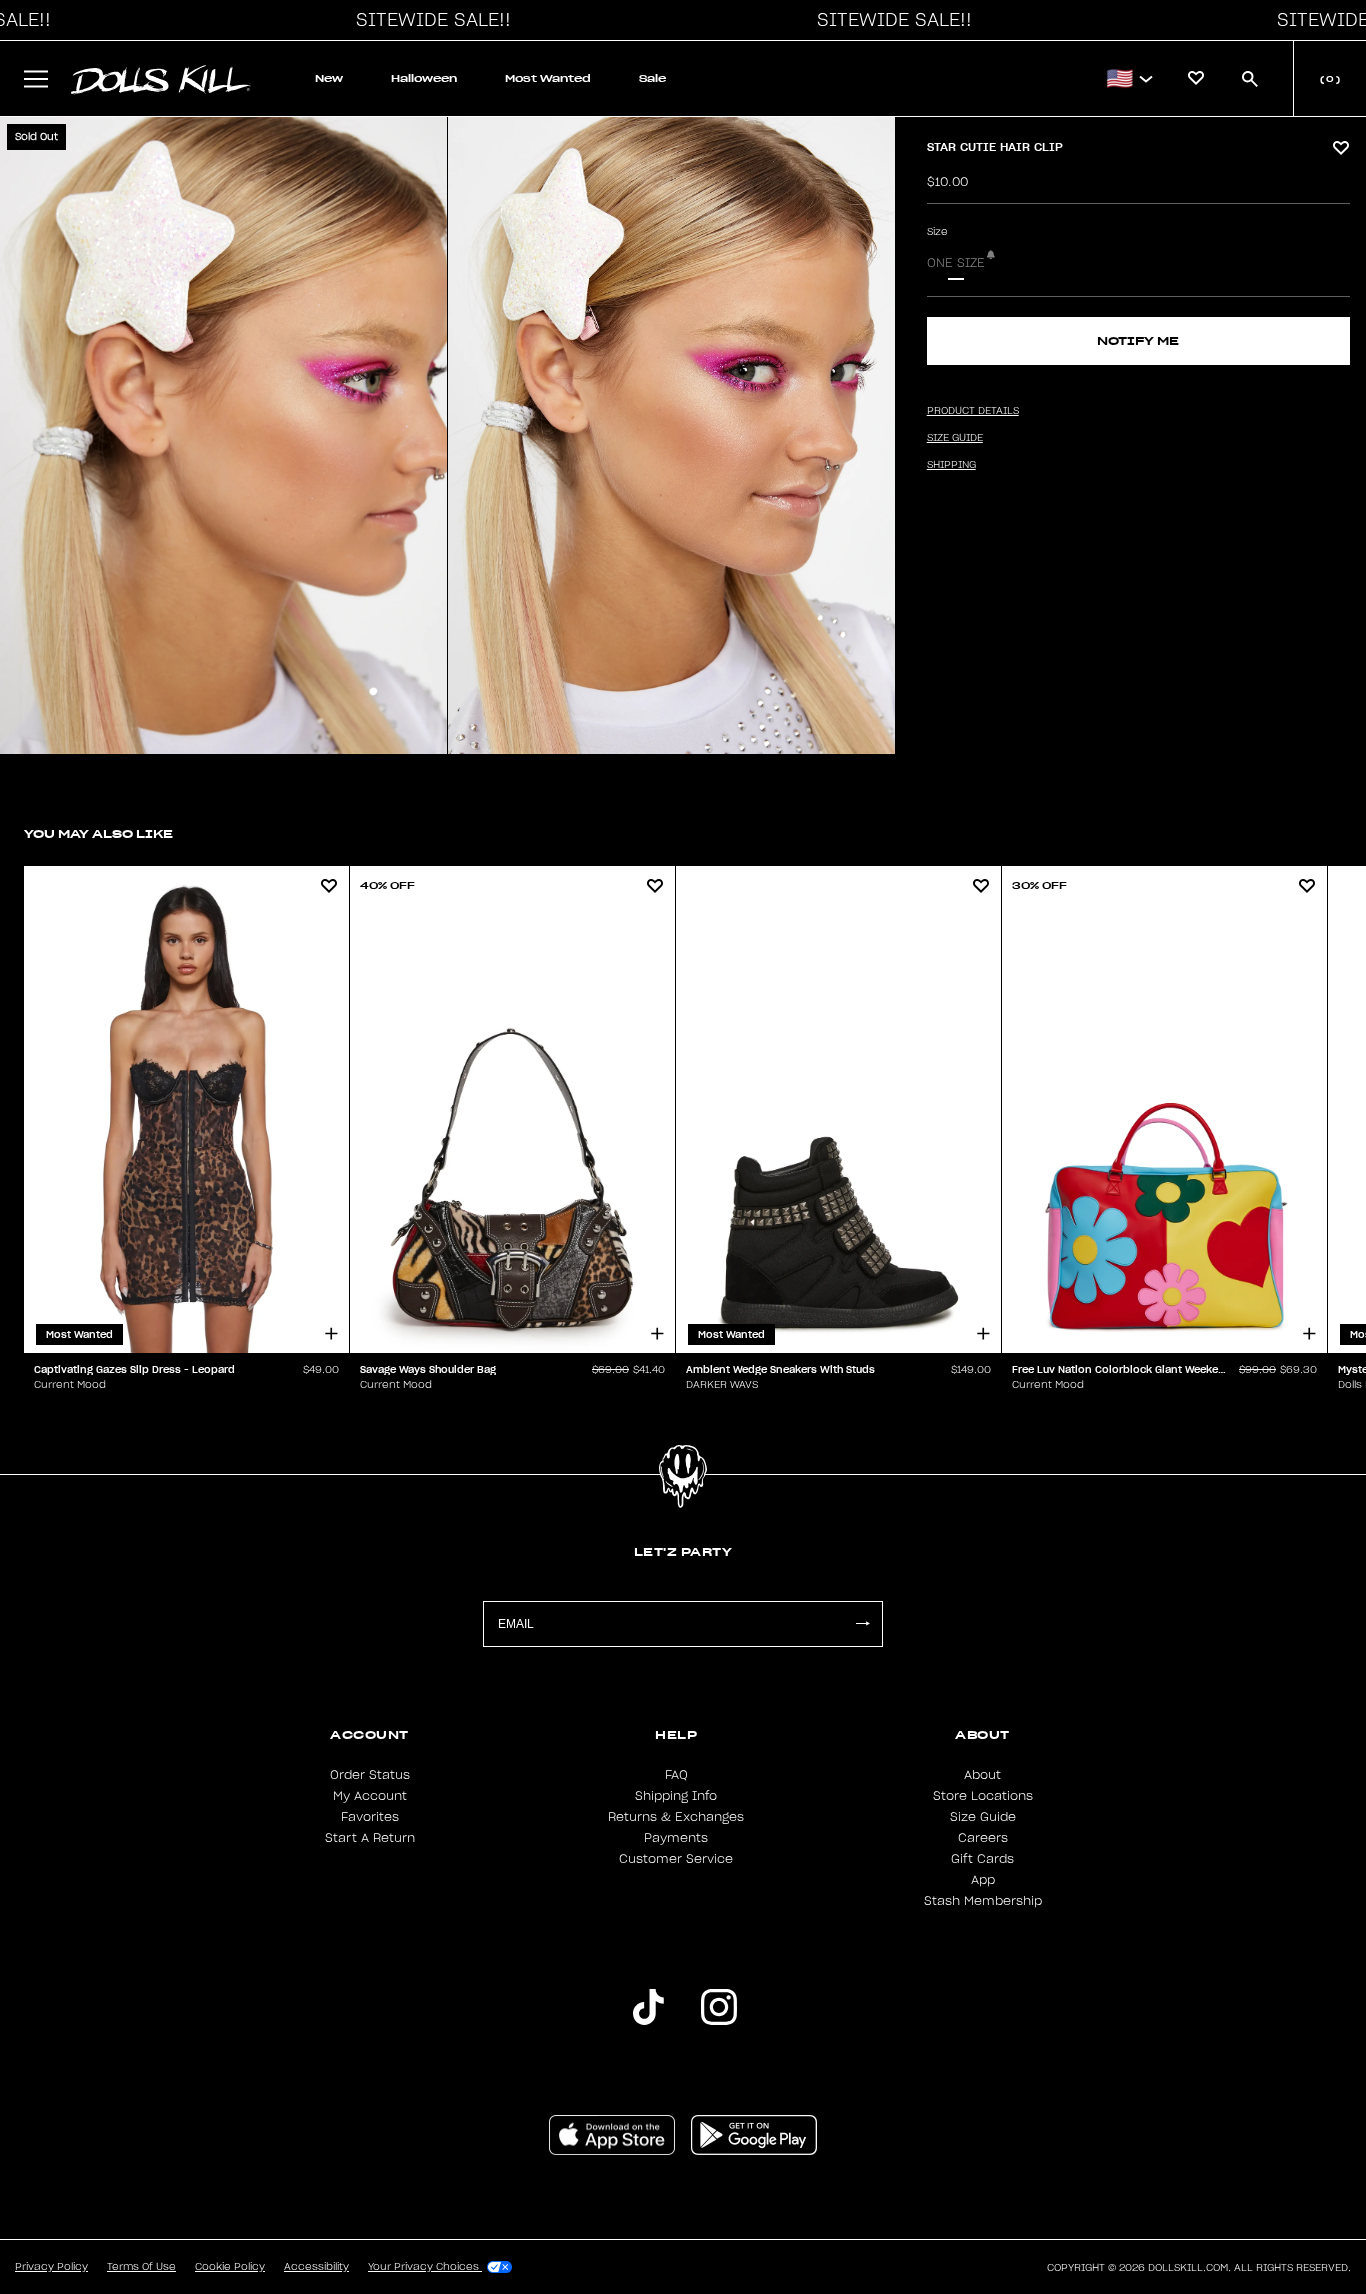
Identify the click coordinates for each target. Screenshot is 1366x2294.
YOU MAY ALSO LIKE (98, 833)
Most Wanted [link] (548, 78)
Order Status (370, 1775)
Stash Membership (983, 1901)
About (982, 1775)
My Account (370, 1796)
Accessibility (316, 2267)
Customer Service (676, 1859)
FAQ (676, 1775)
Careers (983, 1838)
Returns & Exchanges (676, 1817)
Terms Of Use (141, 2267)
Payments (676, 1838)
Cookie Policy (230, 2267)
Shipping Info (676, 1796)
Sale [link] (652, 78)
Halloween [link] (424, 78)
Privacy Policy (51, 2267)
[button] (428, 20)
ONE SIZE (956, 263)
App (983, 1880)
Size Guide (983, 1817)
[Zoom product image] (223, 435)
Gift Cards (982, 1859)
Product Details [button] (973, 411)
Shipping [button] (951, 465)
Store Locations (983, 1796)
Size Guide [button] (955, 438)
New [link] (329, 78)
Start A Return (370, 1838)
